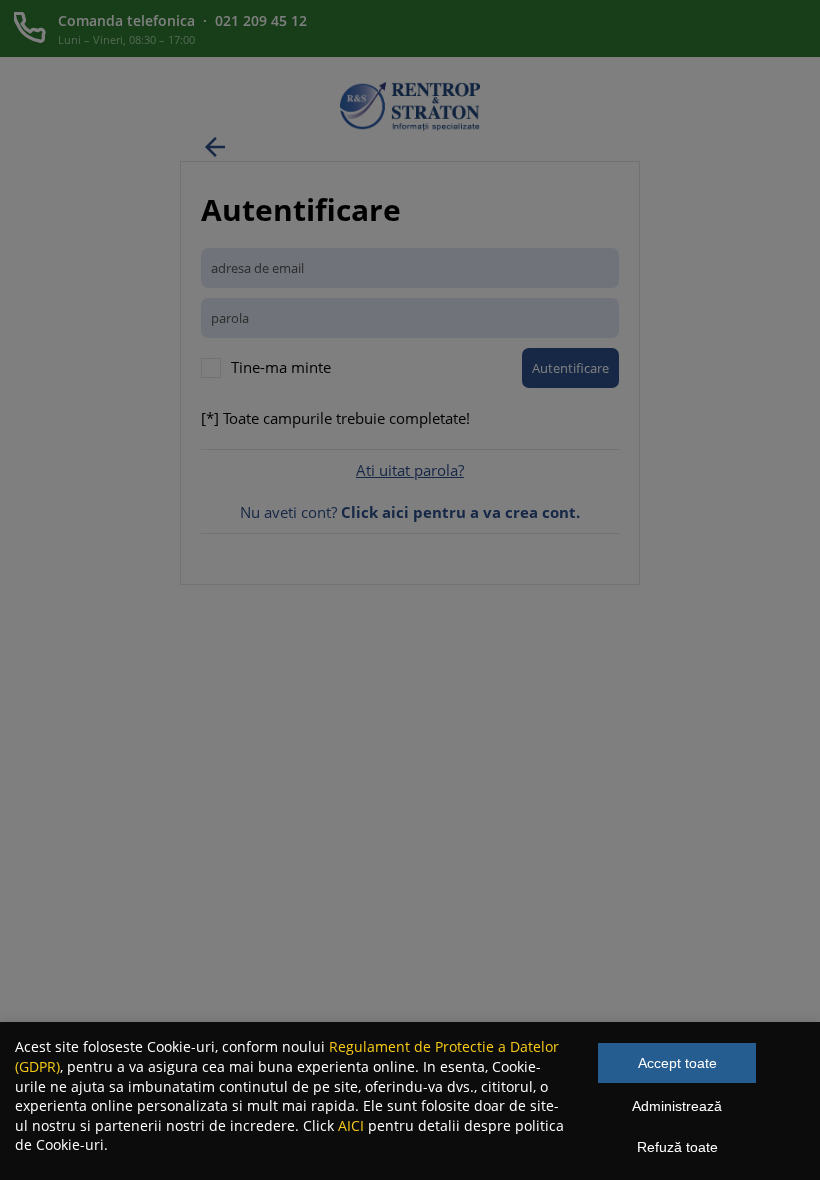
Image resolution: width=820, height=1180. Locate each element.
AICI (351, 1125)
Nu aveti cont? (410, 512)
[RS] (410, 125)
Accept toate (677, 1063)
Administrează (677, 1106)
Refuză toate (677, 1147)
